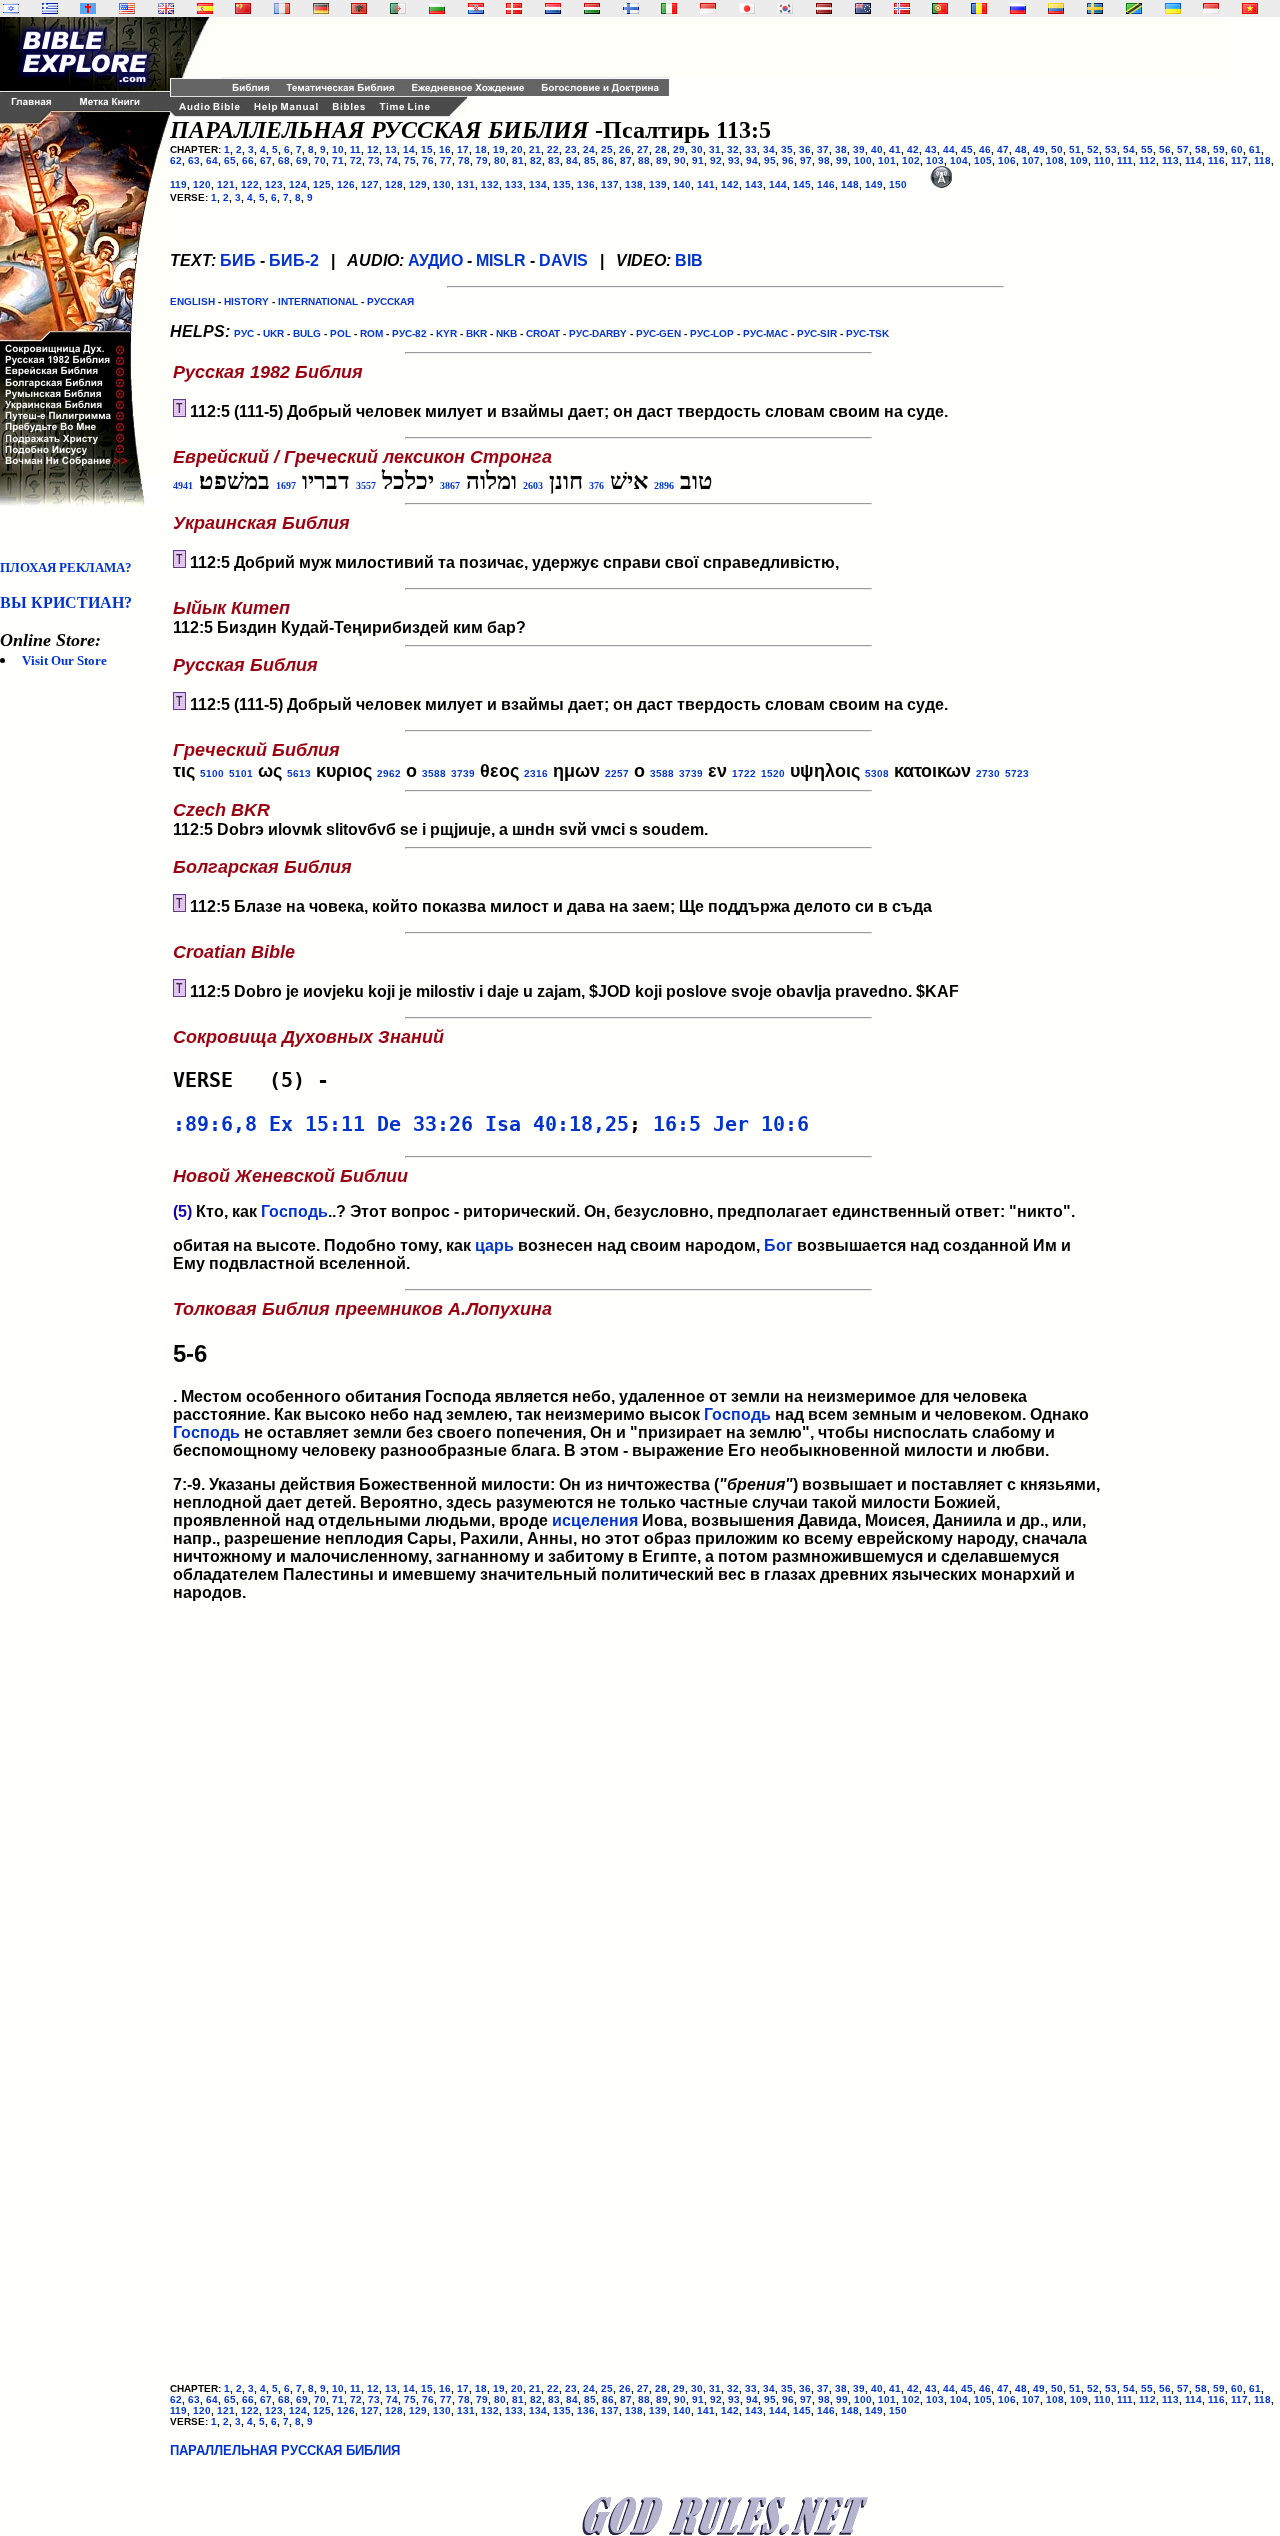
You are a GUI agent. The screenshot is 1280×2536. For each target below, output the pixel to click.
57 (1183, 149)
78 (464, 160)
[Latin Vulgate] (88, 8)
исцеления (595, 1520)
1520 (773, 773)
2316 (536, 773)
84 (572, 160)
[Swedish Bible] (1095, 8)
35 (787, 149)
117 (1239, 160)
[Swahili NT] (1134, 8)
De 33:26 (425, 1124)
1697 (286, 485)
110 (1102, 160)
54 (1129, 149)
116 (1216, 160)
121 (226, 184)
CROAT (543, 333)
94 (752, 160)
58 (1201, 149)
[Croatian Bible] (476, 8)
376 (596, 485)
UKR (273, 333)
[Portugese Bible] (940, 8)
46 (985, 149)
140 (682, 184)
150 (898, 184)
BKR (476, 333)
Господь (294, 1211)
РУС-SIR (817, 333)
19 (499, 149)
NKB (506, 333)
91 (698, 160)
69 (302, 160)
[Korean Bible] (785, 8)
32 (733, 149)
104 (959, 160)
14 (409, 149)
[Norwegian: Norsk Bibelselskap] (902, 8)
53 (1111, 149)
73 (374, 160)
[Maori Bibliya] (863, 8)
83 (554, 160)
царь (494, 1245)
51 (1075, 149)
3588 (434, 773)
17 (463, 149)
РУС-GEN (658, 333)
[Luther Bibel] (321, 8)
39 (859, 149)
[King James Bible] (166, 8)
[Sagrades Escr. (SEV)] (205, 8)
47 (1003, 149)
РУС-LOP (712, 333)
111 (1125, 160)
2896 (664, 485)
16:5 (677, 1124)
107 (1031, 160)
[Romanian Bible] (979, 8)
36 (805, 149)
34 (769, 149)
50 (1057, 149)
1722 (744, 773)
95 (770, 160)
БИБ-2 (294, 260)
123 (274, 184)
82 (536, 160)
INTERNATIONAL (318, 301)
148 (850, 184)
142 (730, 184)
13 (391, 149)
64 (212, 160)
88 (644, 160)
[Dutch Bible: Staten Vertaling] (553, 8)
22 (553, 149)
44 (949, 149)
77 (446, 160)
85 (590, 160)
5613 (299, 773)
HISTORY (246, 301)
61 (1255, 149)
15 (427, 149)
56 (1165, 149)
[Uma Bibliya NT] (1211, 8)
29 (679, 149)
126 (346, 184)
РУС (244, 333)
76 (428, 160)
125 (322, 184)
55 (1147, 149)
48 (1021, 149)
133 (514, 184)
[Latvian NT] (824, 8)
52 (1093, 149)
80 (500, 160)
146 (826, 184)
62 (176, 160)
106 (1007, 160)
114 (1193, 160)
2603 (533, 485)
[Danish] (514, 8)
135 (562, 184)
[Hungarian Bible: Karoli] (592, 8)
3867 (450, 485)
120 (202, 184)
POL (340, 333)
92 (716, 160)
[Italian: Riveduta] (669, 8)
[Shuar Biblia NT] (1056, 8)
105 (983, 160)
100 (863, 160)
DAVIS (563, 260)
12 (373, 149)
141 (706, 184)
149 (874, 184)
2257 (617, 773)
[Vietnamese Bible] (1250, 8)
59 (1219, 149)
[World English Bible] (127, 8)
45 (967, 149)
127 (370, 184)
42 (913, 149)
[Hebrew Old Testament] (11, 8)
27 (643, 149)
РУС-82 (409, 333)
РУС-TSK (867, 333)
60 (1237, 149)
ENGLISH (192, 301)
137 (610, 184)
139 (658, 184)
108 (1055, 160)
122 (250, 184)
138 (634, 184)
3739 (463, 773)
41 (895, 149)
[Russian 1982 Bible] (1018, 8)
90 (680, 160)
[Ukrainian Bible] (1173, 8)
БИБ (238, 260)
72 (356, 160)
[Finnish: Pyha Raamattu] (631, 8)
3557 (366, 485)
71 (338, 160)
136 (586, 184)
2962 (389, 773)
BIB (689, 260)
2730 (988, 773)
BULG (307, 333)
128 (394, 184)
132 (490, 184)
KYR (446, 333)
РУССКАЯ (390, 301)
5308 (877, 773)
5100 (212, 773)
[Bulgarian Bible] (437, 8)
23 (571, 149)
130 (442, 184)
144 (778, 184)
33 (751, 149)
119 (178, 184)
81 (518, 160)
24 (589, 149)
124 (298, 184)
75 (410, 160)
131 (466, 184)
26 (625, 149)
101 (887, 160)
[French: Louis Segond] (282, 8)
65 (230, 160)
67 (266, 160)
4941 (183, 485)
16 (445, 149)
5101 (241, 773)
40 (877, 149)
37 (823, 149)
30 (697, 149)
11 (355, 149)
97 (806, 160)
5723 (1017, 773)
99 (842, 160)
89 (662, 160)
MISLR (501, 260)
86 (608, 160)
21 (535, 149)
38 (841, 149)
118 (1262, 160)
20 (517, 149)
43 (931, 149)
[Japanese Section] (747, 8)
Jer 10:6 (761, 1124)
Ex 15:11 (317, 1124)
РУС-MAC (765, 333)
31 (715, 149)
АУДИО (435, 260)
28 (661, 149)
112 (1147, 160)
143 (754, 184)
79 (482, 160)
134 (538, 184)
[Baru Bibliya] (708, 8)
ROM (371, 333)
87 (626, 160)
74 (392, 160)
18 (481, 149)
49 (1039, 149)
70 (320, 160)
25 (607, 149)
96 (788, 160)
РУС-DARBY (598, 333)
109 (1079, 160)
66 (248, 160)
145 (802, 184)
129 (418, 184)
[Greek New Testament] (50, 8)
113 (1170, 160)
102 (911, 160)
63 (194, 160)
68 (284, 160)
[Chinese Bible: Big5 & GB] (243, 8)
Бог (778, 1245)
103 (935, 160)
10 (338, 149)
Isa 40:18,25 (557, 1124)
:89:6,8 (215, 1124)
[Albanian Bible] (359, 8)
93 (734, 160)
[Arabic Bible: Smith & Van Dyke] (398, 8)
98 (824, 160)
